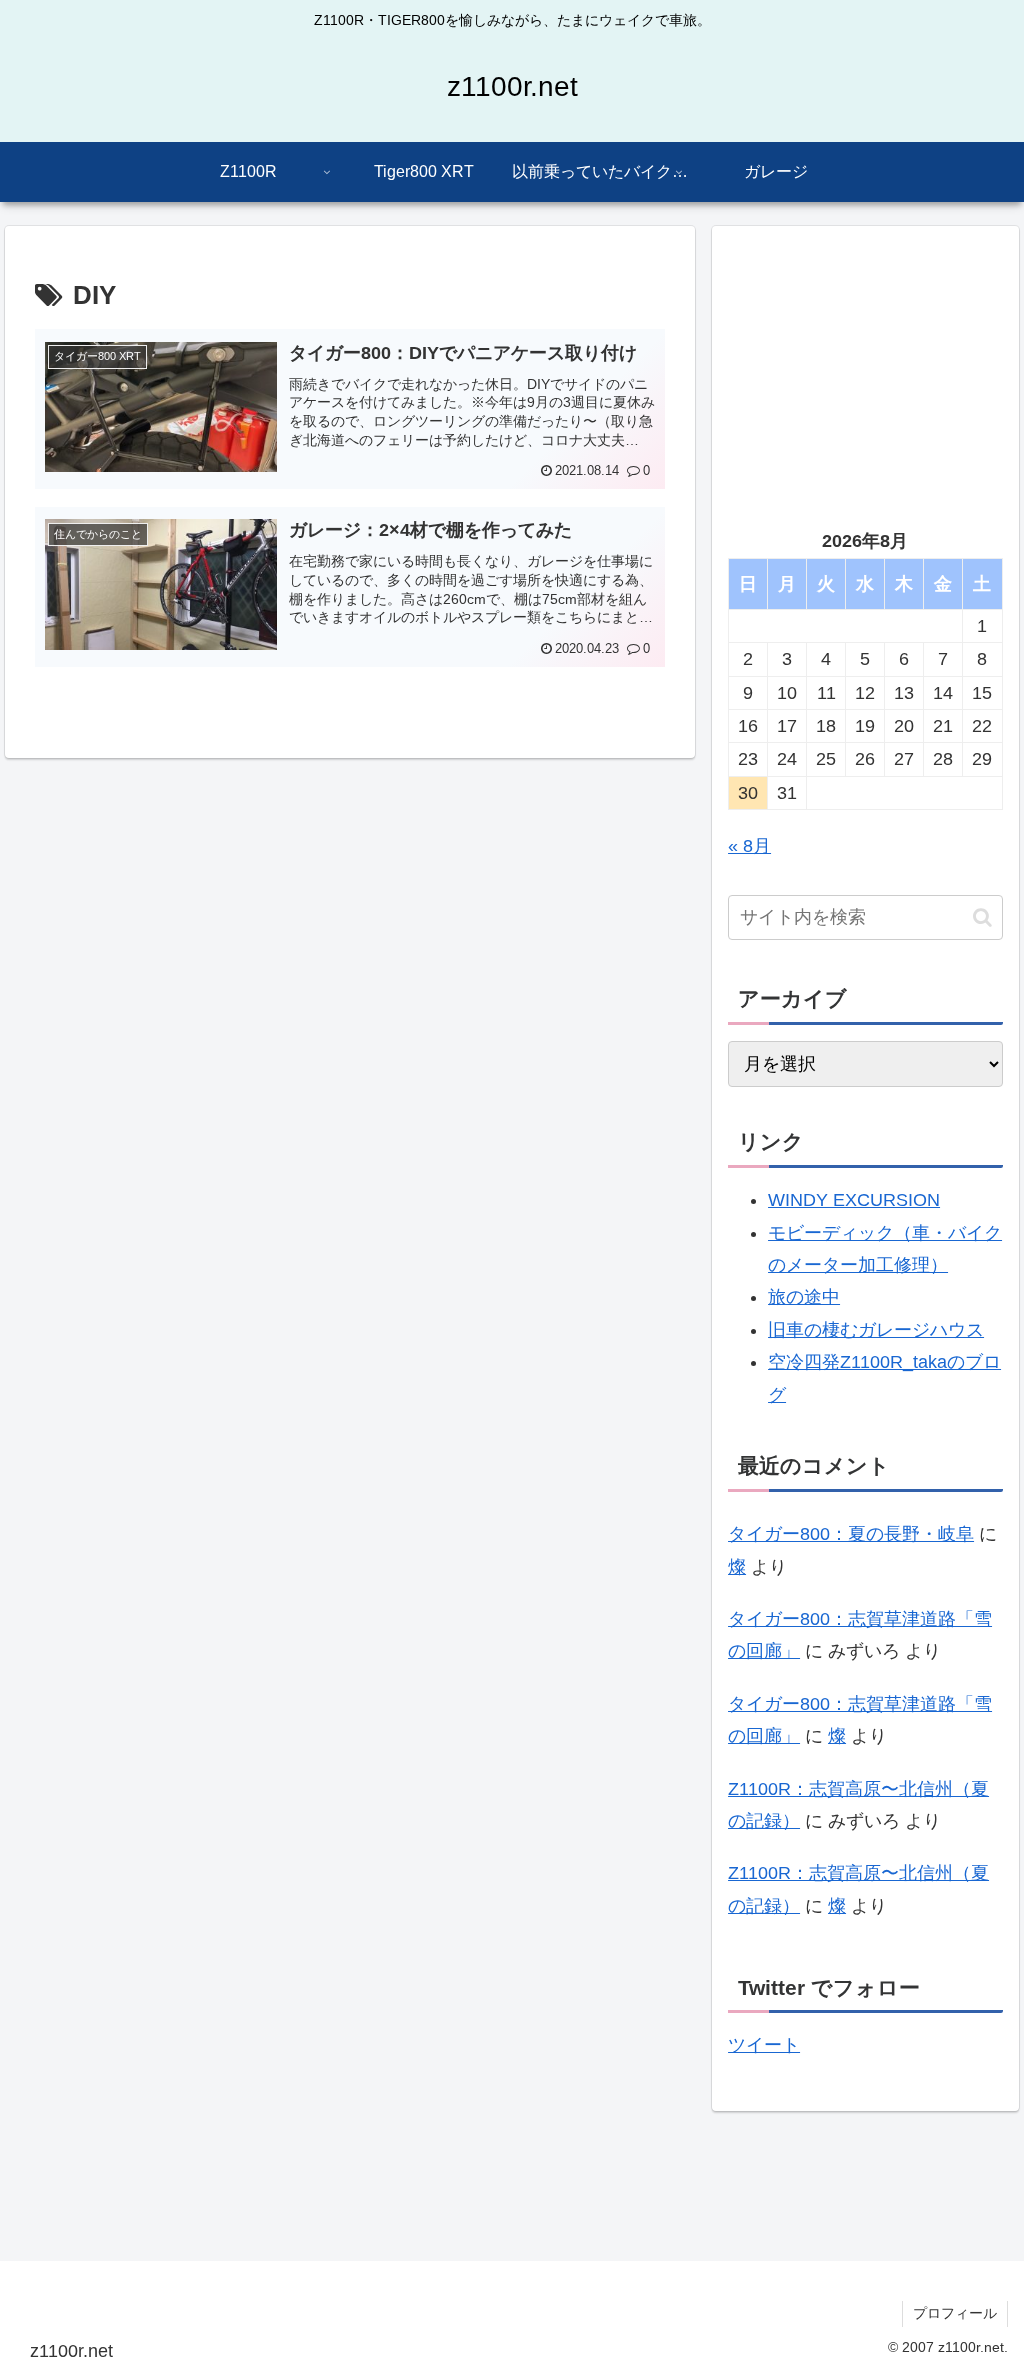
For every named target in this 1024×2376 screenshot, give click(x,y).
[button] (982, 917)
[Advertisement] (865, 368)
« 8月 (749, 846)
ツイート (764, 2045)
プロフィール (955, 2313)
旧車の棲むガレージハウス (876, 1330)
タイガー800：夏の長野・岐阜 (851, 1534)
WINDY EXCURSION (854, 1200)
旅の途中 (804, 1297)
